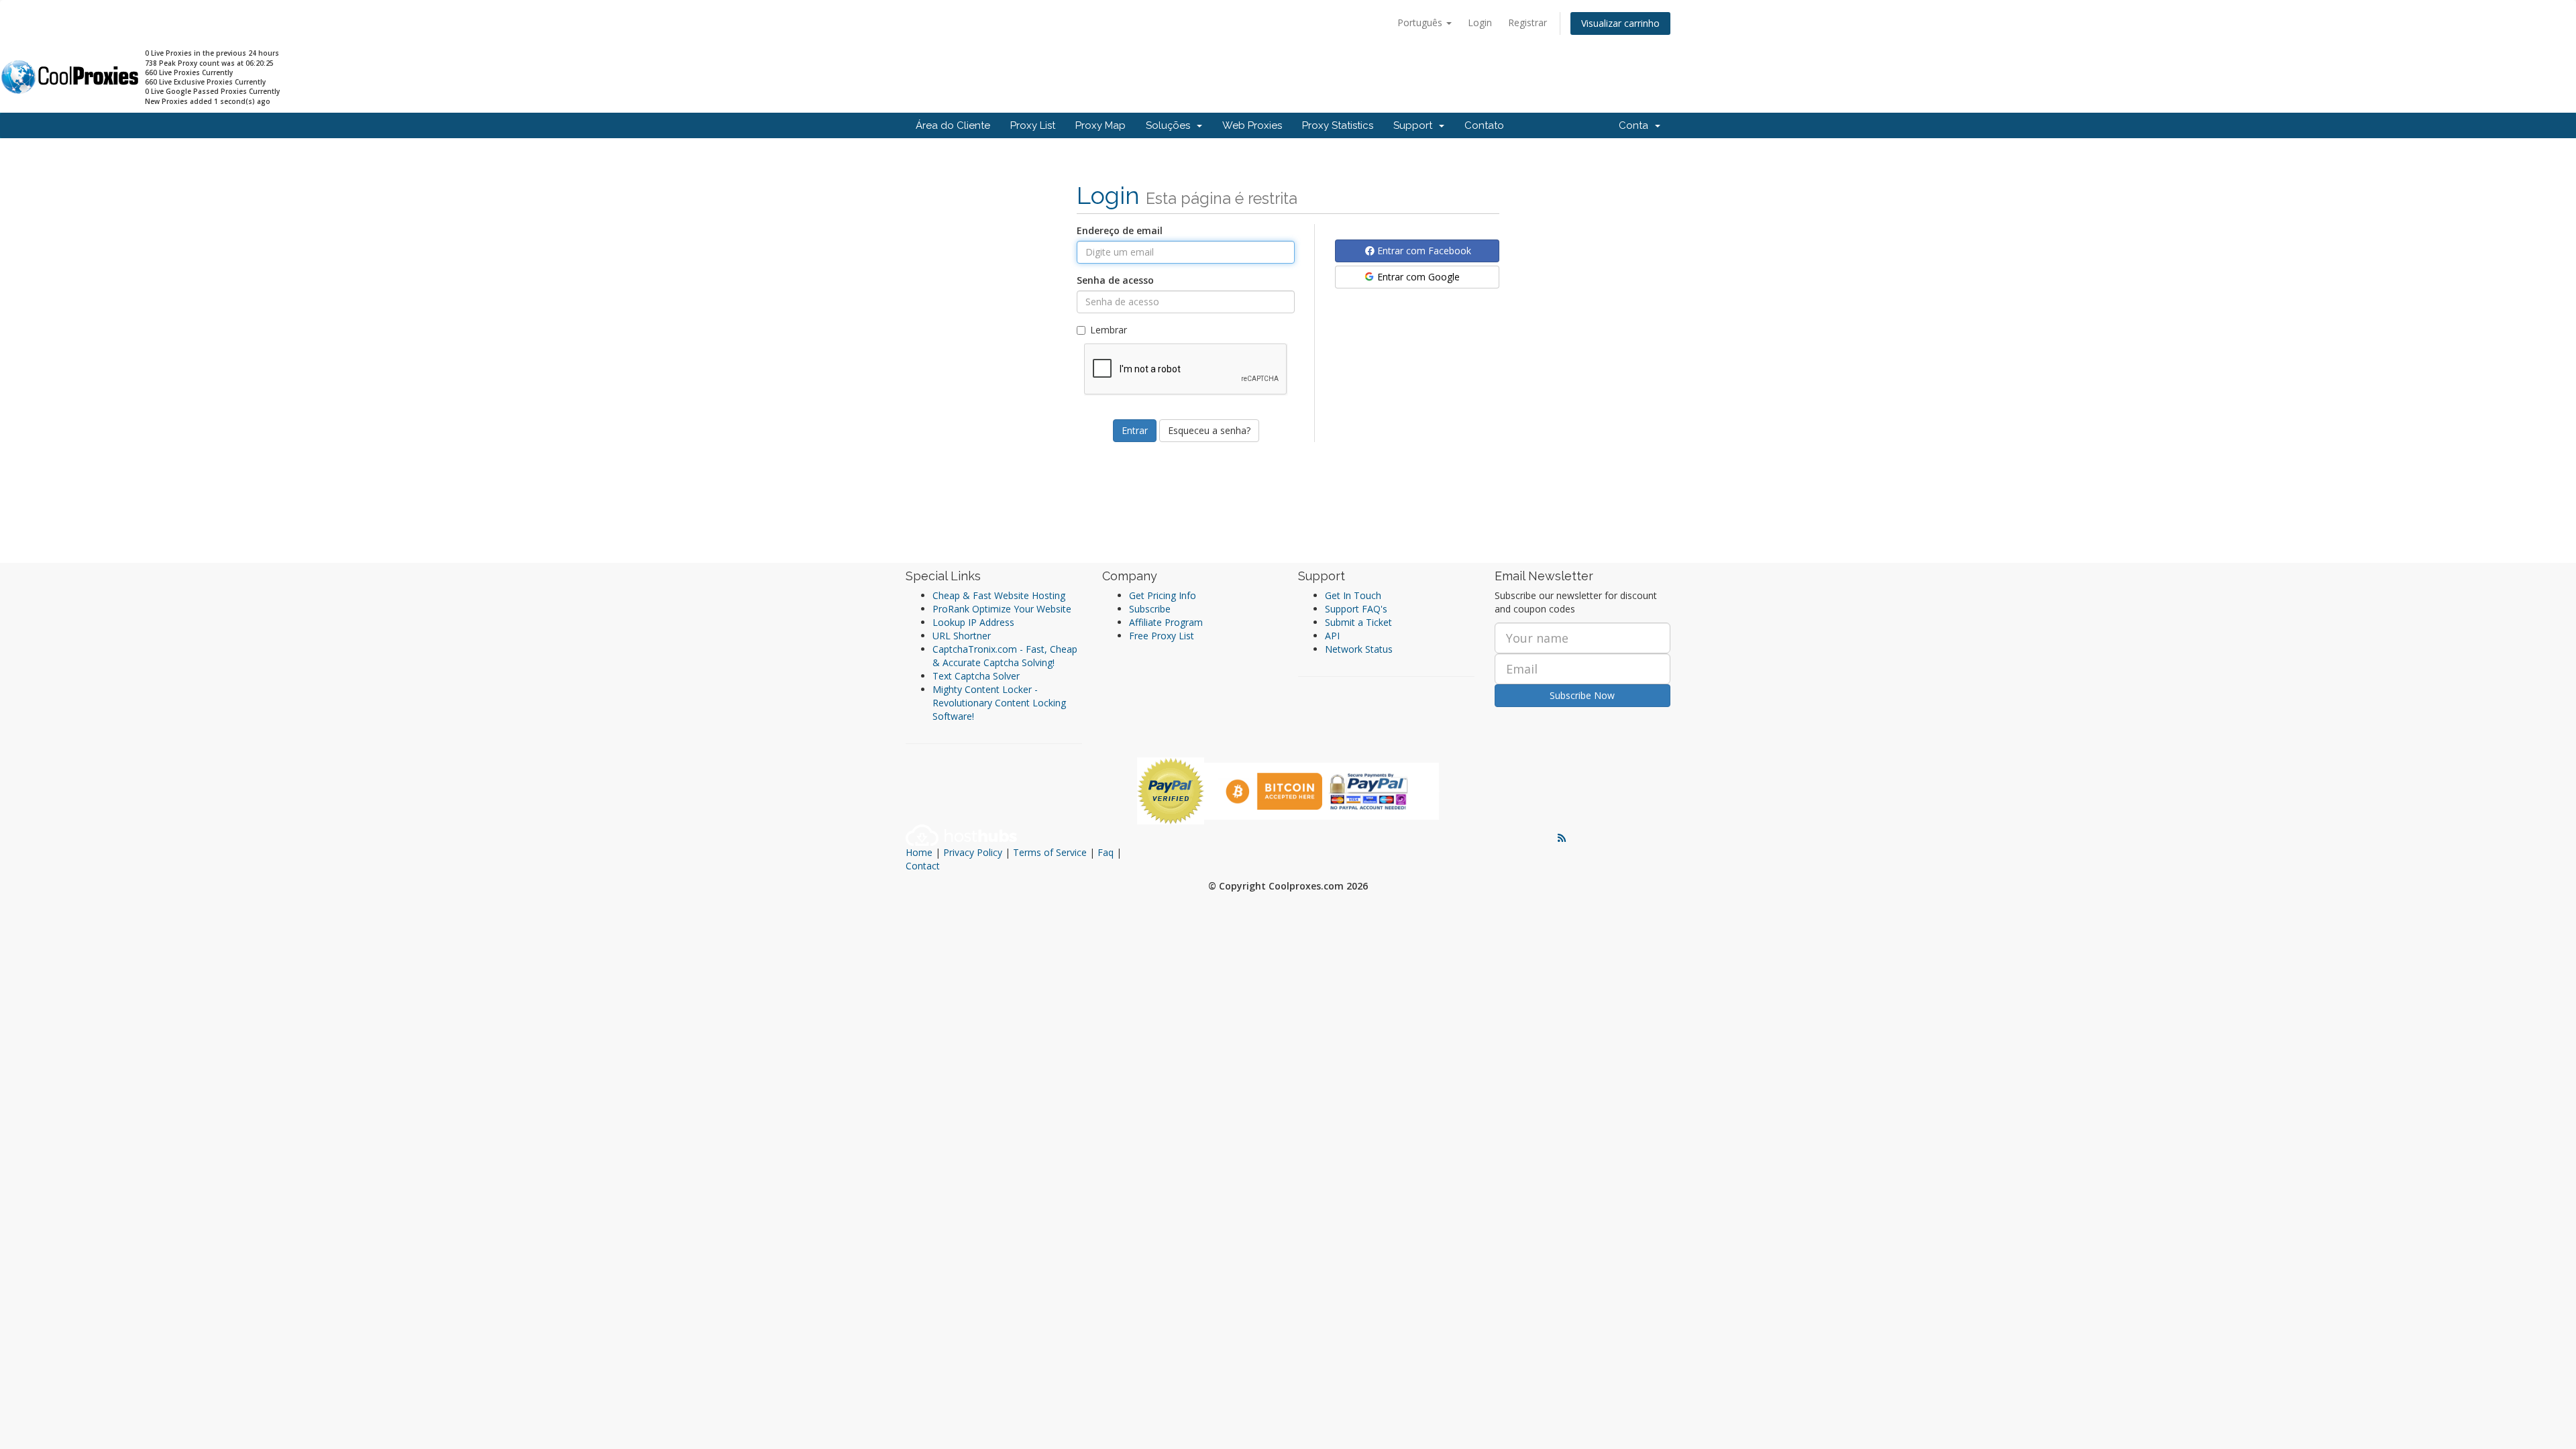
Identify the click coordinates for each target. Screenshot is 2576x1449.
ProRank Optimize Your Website (1002, 609)
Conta (1636, 125)
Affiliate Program (1166, 622)
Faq (1106, 852)
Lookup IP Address (973, 622)
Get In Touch (1353, 595)
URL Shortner (962, 636)
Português (1421, 22)
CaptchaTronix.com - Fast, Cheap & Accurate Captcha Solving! (1005, 656)
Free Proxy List (1162, 636)
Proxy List (1033, 125)
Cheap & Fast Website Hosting (999, 595)
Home (919, 852)
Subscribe (1150, 609)
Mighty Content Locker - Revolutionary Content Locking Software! (999, 703)
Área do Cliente (953, 125)
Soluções (1171, 125)
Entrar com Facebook (1423, 251)
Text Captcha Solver (976, 676)
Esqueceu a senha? (1209, 430)
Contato (1484, 125)
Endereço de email (1120, 230)
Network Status (1359, 649)
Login (1480, 22)
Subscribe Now (1582, 695)
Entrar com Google (1417, 277)
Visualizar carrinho (1620, 23)
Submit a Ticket (1358, 622)
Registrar (1527, 22)
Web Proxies (1252, 125)
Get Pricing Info (1163, 595)
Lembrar (1109, 330)
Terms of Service (1050, 852)
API (1332, 636)
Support (1415, 125)
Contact (923, 866)
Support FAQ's (1356, 609)
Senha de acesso (1115, 280)
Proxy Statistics (1338, 125)
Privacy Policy (973, 852)
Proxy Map (1101, 125)
